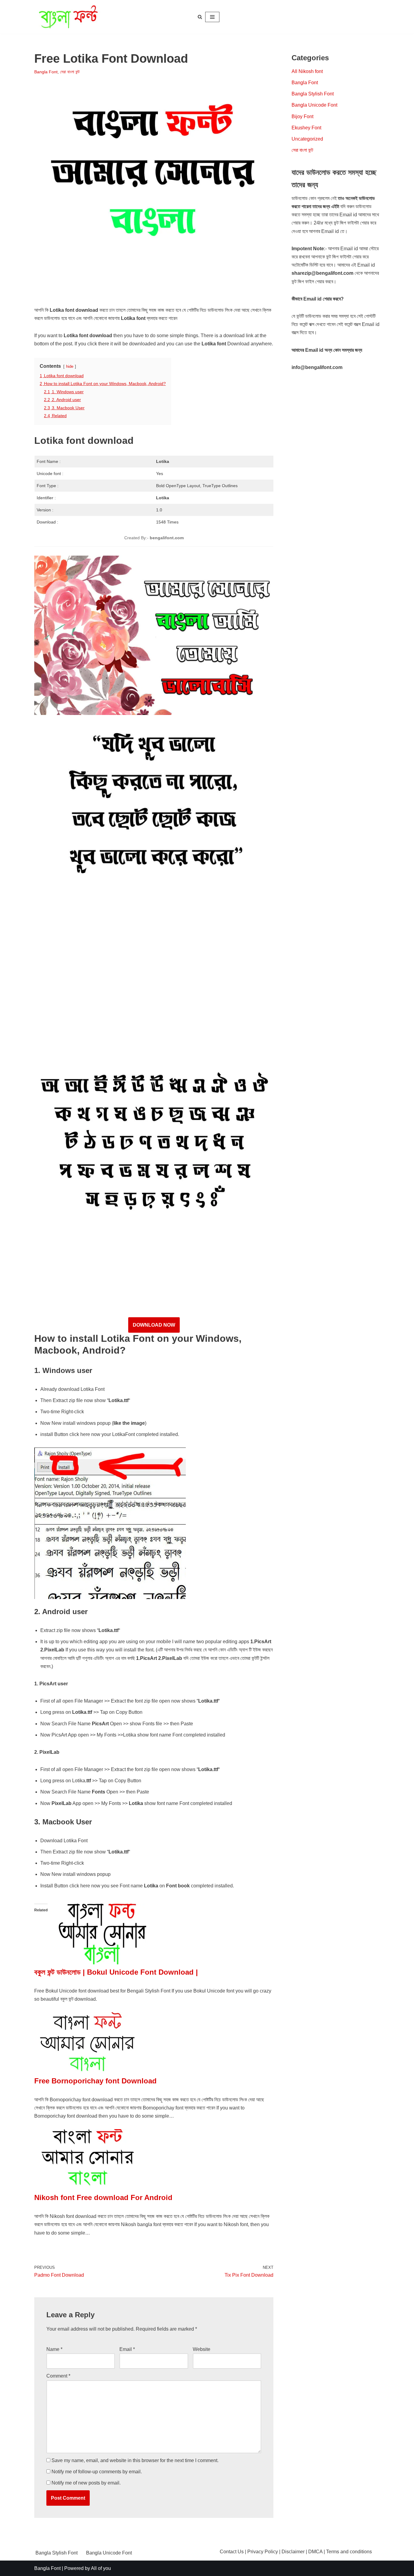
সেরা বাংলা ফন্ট (70, 72)
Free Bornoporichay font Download (95, 2081)
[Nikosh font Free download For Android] (87, 2188)
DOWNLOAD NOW (154, 1325)
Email (127, 2349)
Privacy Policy (263, 2552)
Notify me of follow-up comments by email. (97, 2472)
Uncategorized (307, 139)
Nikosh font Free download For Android (103, 2197)
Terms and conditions (349, 2552)
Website (202, 2349)
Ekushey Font (306, 128)
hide (70, 366)
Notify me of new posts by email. (86, 2483)
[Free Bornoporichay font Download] (87, 2071)
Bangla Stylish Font (313, 94)
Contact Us (232, 2552)
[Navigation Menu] (212, 17)
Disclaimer (293, 2552)
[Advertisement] (145, 288)
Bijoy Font (302, 116)
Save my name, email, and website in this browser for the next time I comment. (135, 2460)
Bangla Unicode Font (314, 105)
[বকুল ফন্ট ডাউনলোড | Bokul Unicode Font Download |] (101, 1963)
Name (54, 2349)
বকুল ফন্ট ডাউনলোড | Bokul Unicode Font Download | (116, 1972)
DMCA (315, 2552)
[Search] (200, 17)
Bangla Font (46, 72)
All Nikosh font (307, 71)
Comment (58, 2376)
